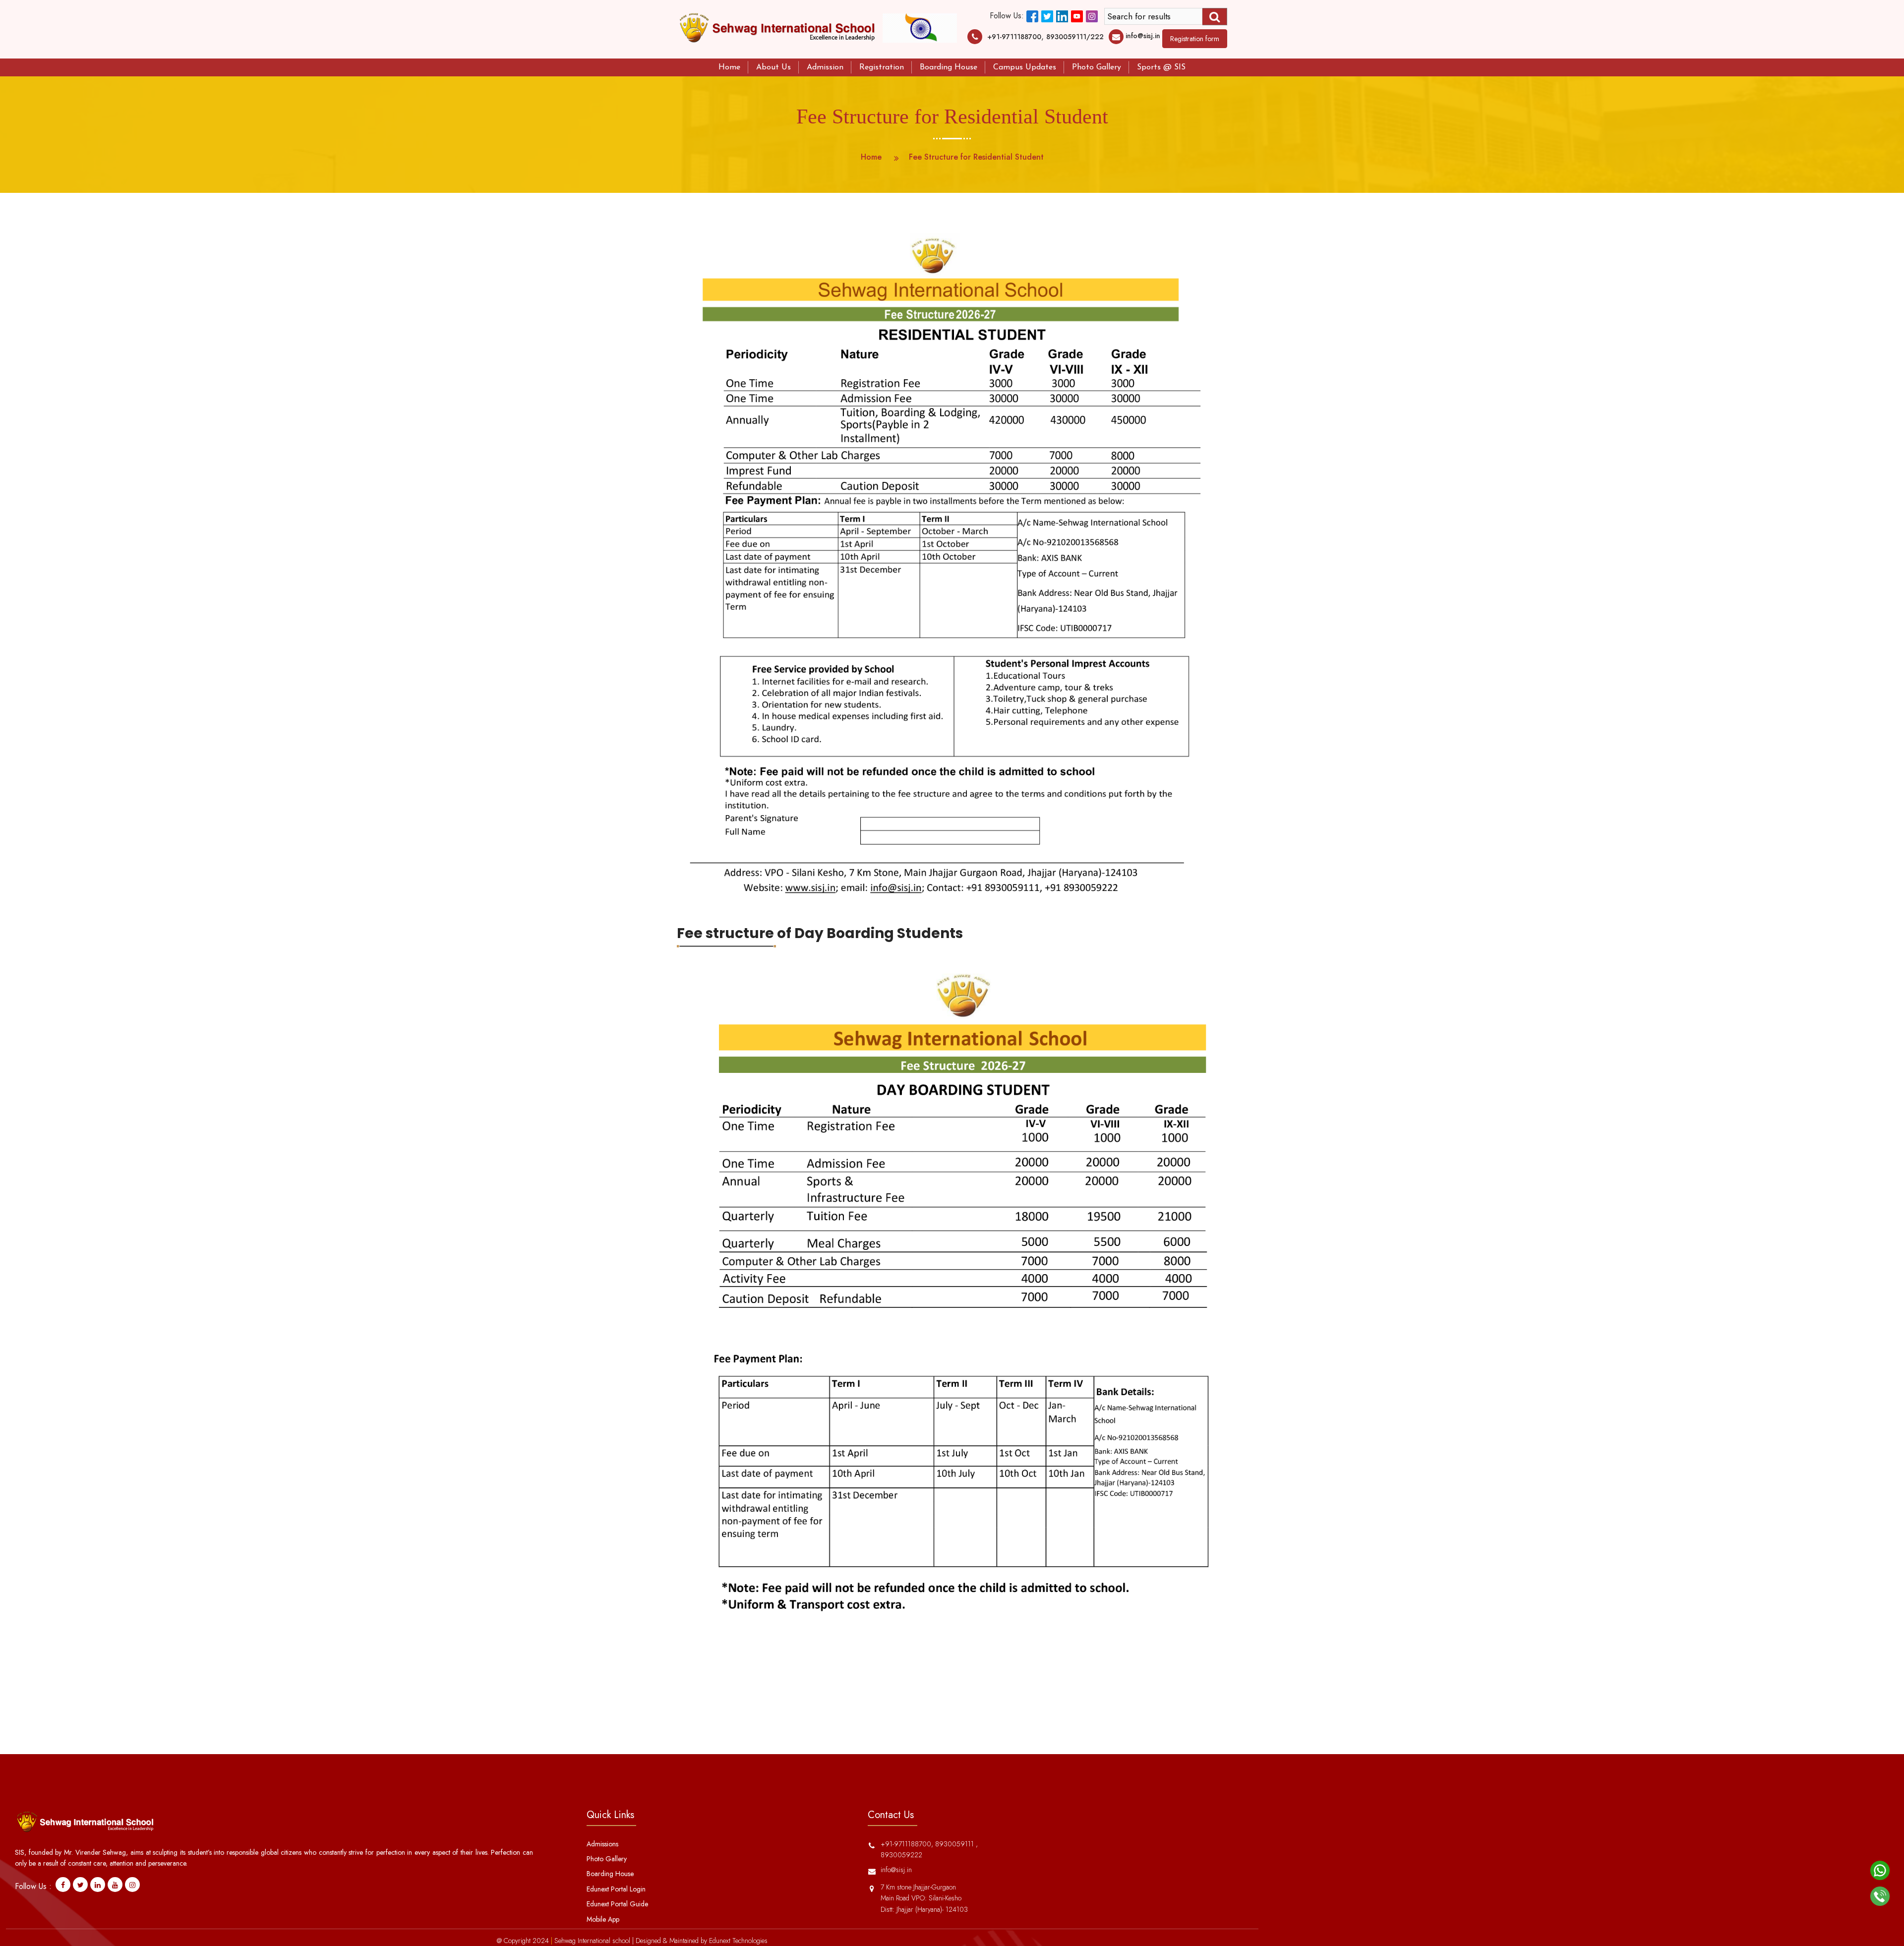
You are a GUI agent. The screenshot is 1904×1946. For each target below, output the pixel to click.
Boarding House (949, 67)
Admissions (602, 1844)
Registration (882, 67)
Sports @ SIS (1161, 67)
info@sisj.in (1143, 36)
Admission (825, 67)
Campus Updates (1025, 67)
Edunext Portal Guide (617, 1904)
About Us (773, 67)
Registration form (1195, 39)
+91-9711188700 (1014, 37)
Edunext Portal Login (616, 1889)
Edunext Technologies (738, 1941)
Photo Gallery (1097, 67)
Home (729, 67)
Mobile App (603, 1919)
